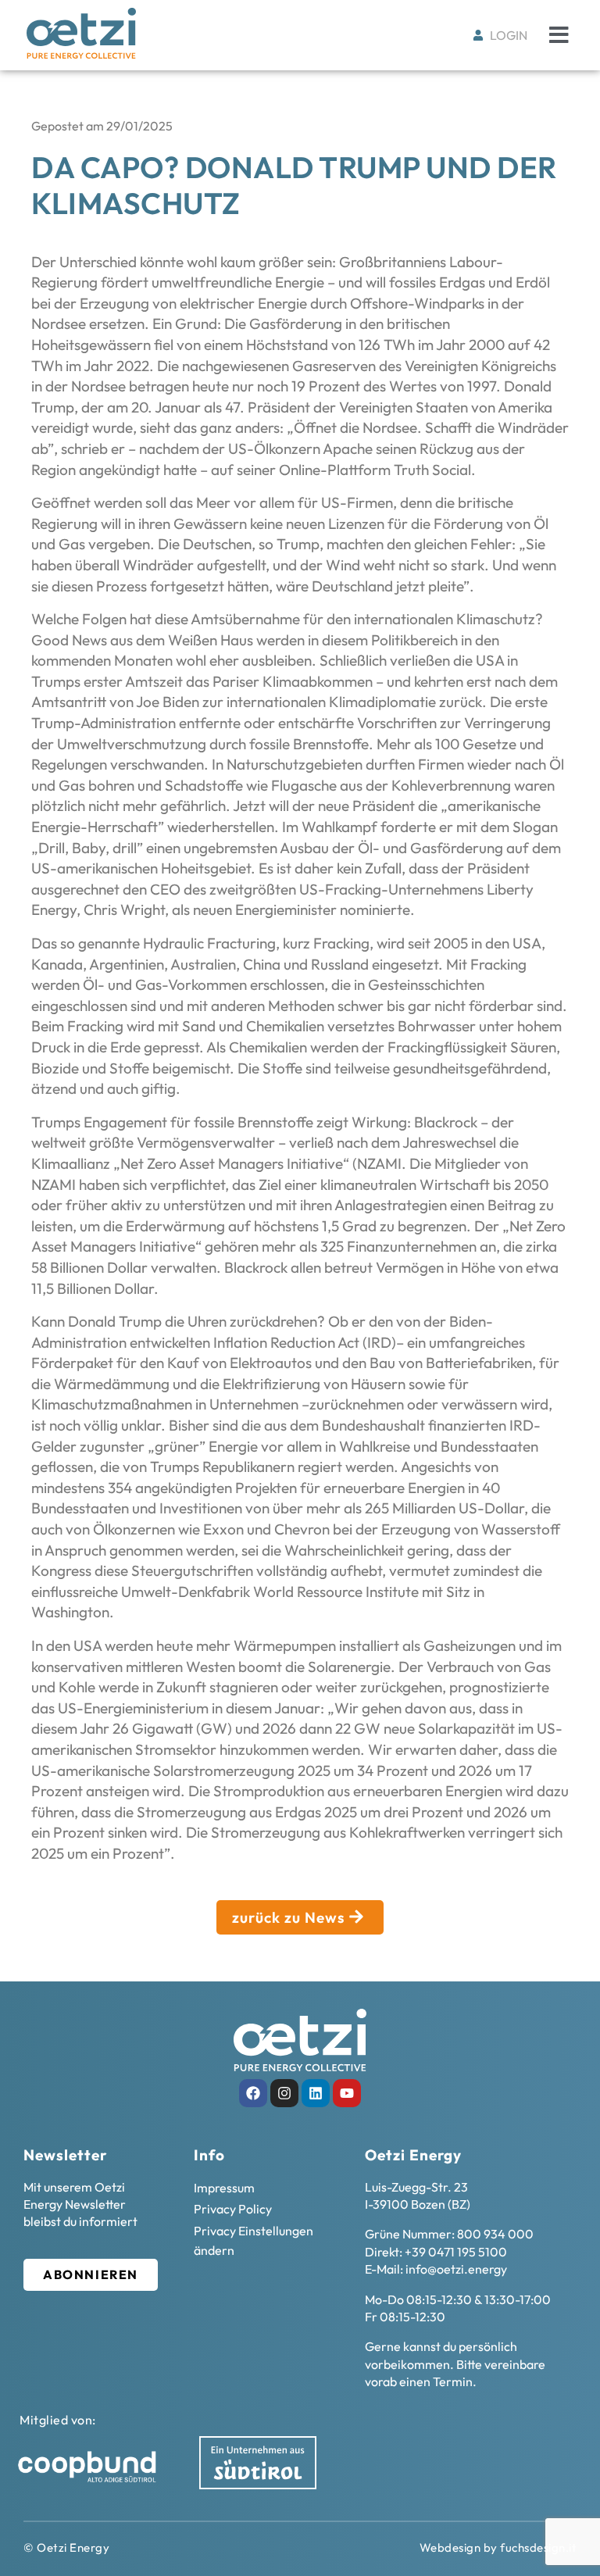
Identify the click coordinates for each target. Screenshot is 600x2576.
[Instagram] (284, 2093)
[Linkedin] (316, 2093)
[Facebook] (253, 2093)
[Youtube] (347, 2093)
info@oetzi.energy (456, 2269)
